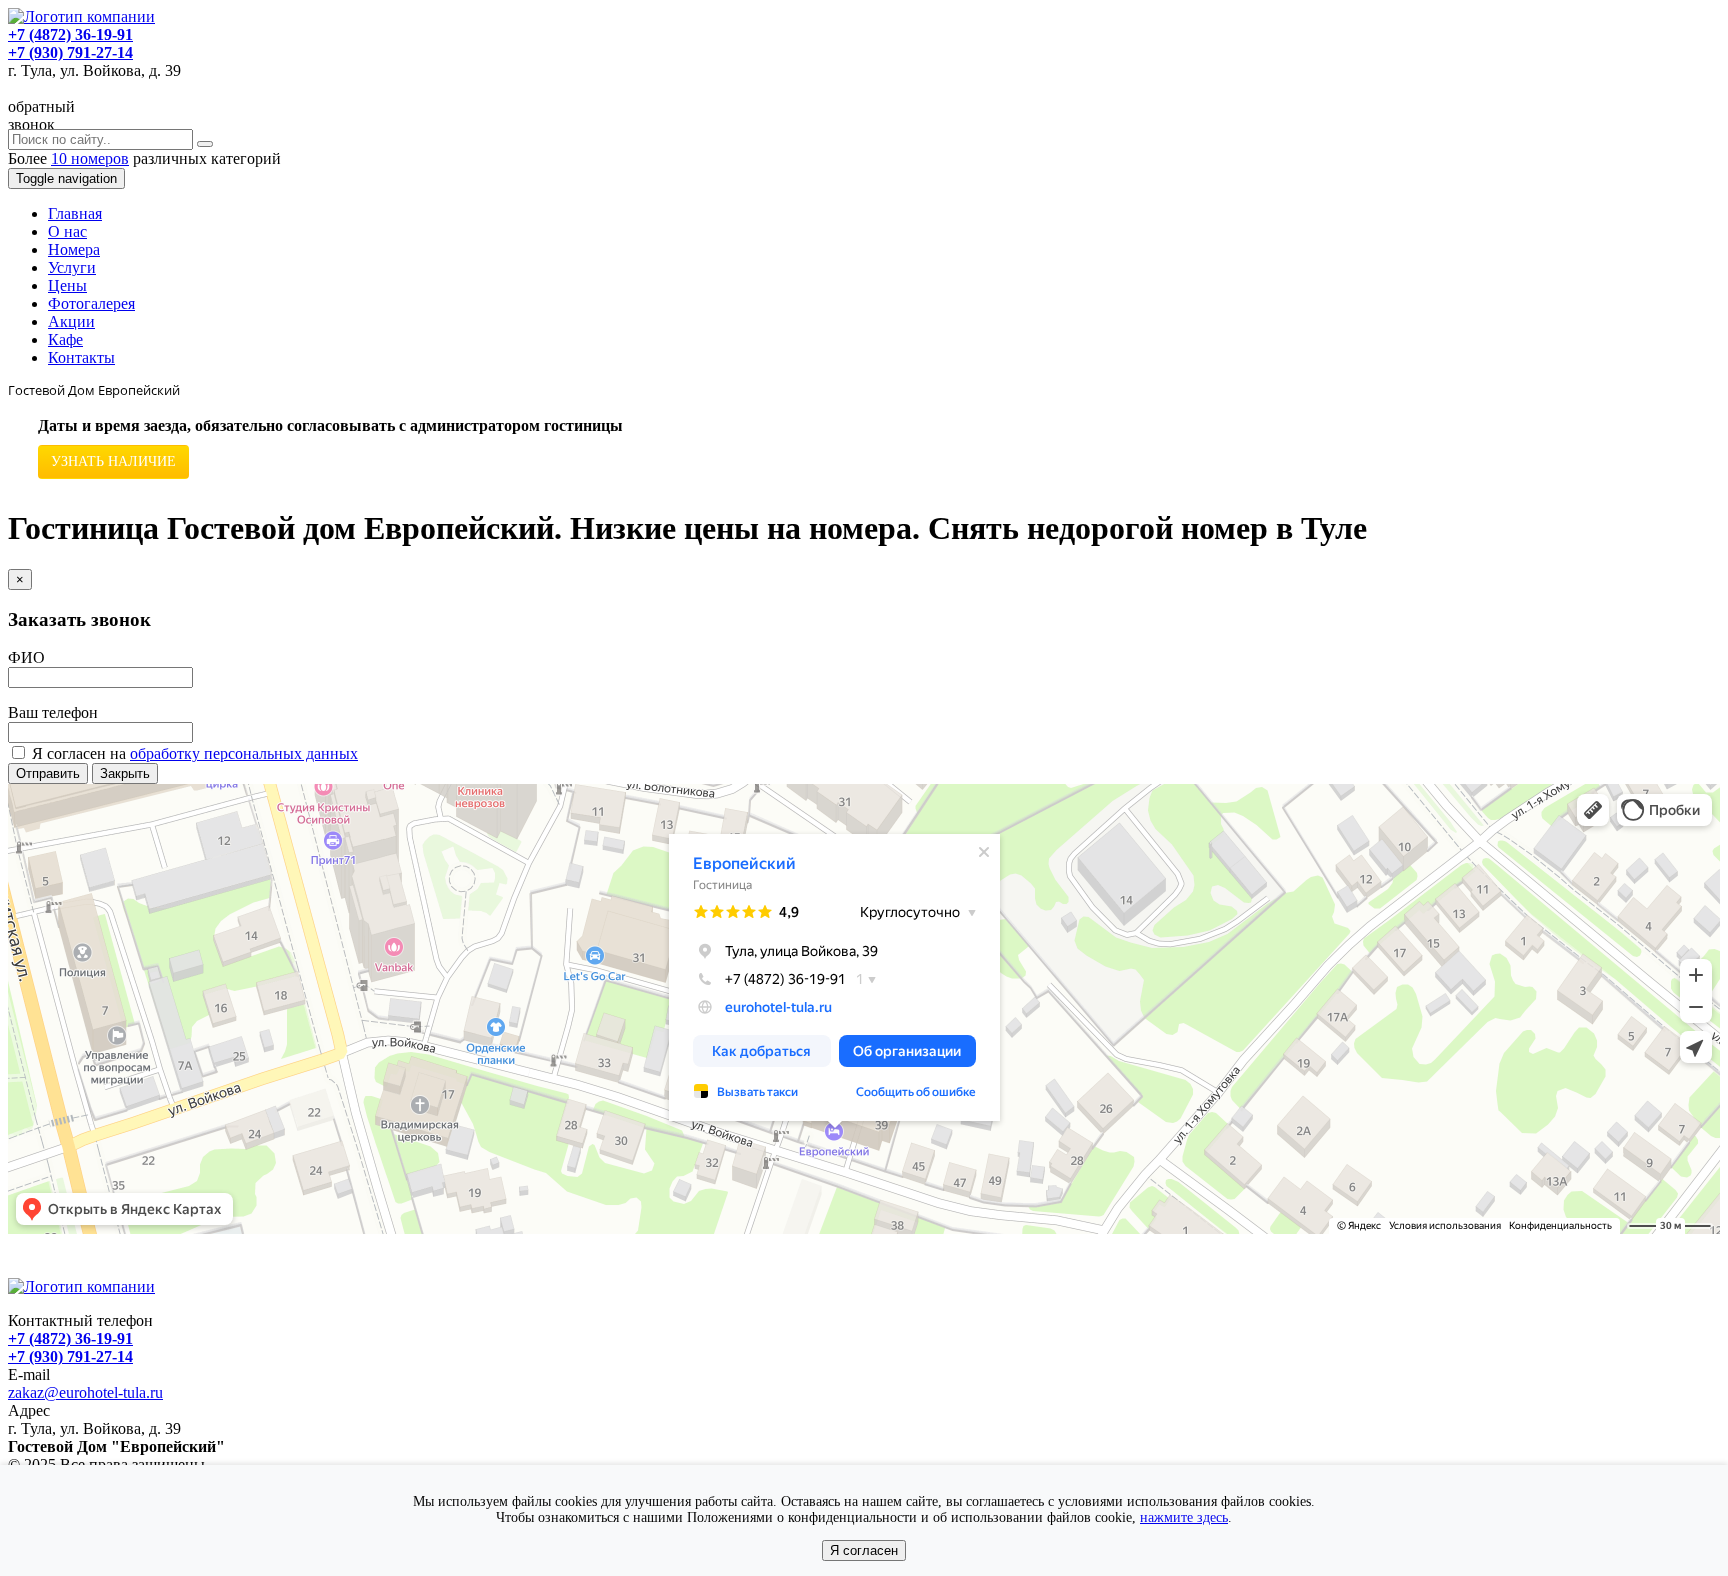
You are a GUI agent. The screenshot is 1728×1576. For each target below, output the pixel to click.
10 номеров (90, 158)
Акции (71, 321)
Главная (75, 213)
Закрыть (125, 773)
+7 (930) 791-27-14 (70, 52)
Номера (74, 249)
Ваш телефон (53, 712)
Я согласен (864, 1550)
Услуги (72, 267)
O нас (67, 231)
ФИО (26, 657)
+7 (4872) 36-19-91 (70, 34)
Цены (67, 285)
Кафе (65, 339)
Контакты (81, 357)
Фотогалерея (91, 303)
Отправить (48, 773)
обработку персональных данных (244, 753)
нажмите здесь (1184, 1517)
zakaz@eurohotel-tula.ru (85, 1392)
